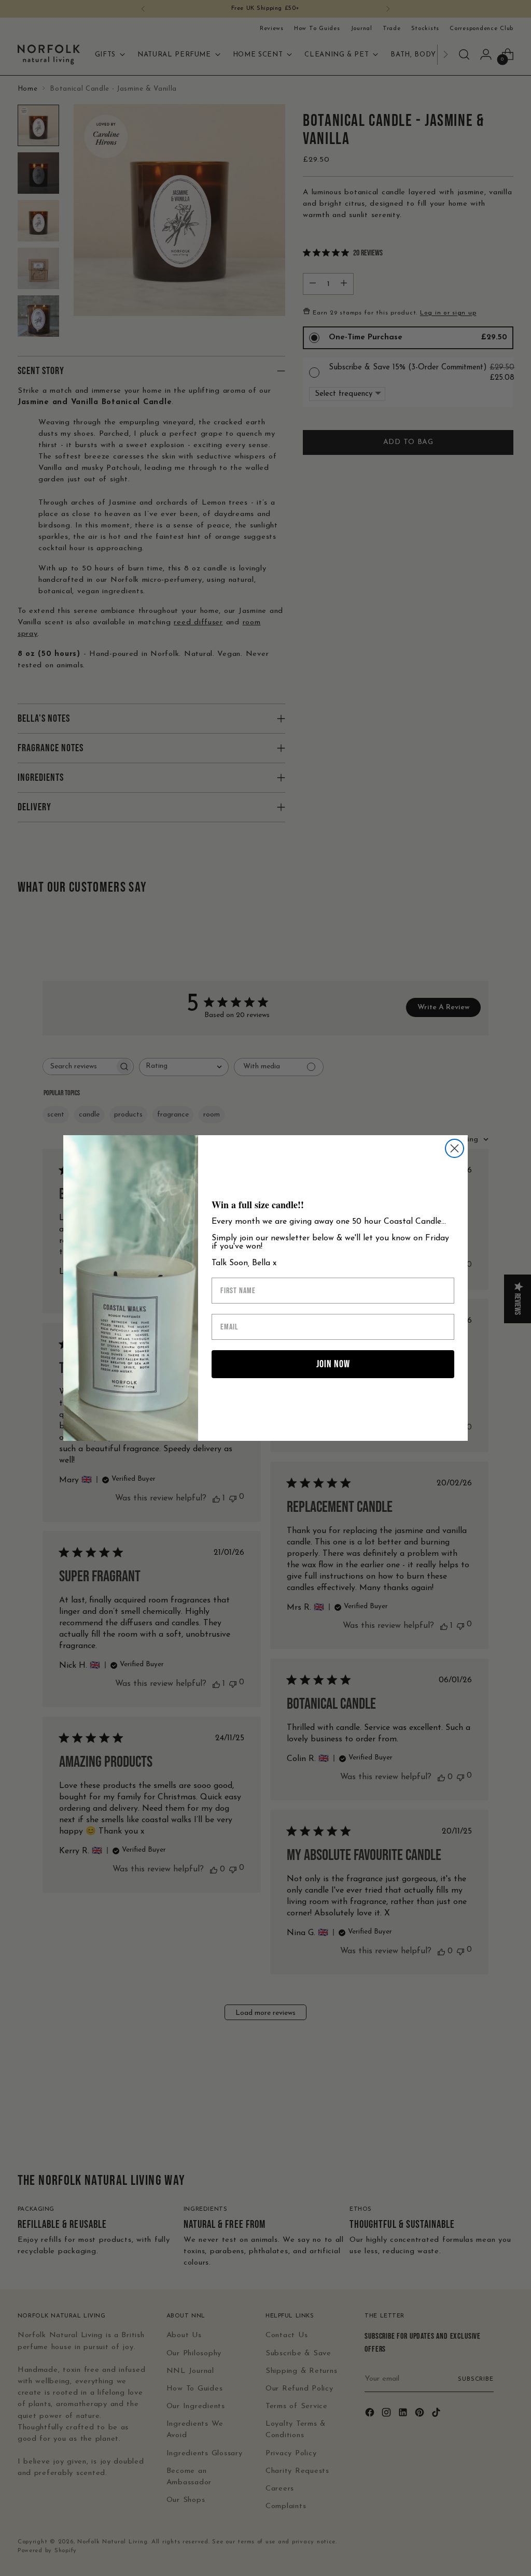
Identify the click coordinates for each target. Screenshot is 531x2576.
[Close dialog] (455, 1148)
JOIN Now (333, 1364)
